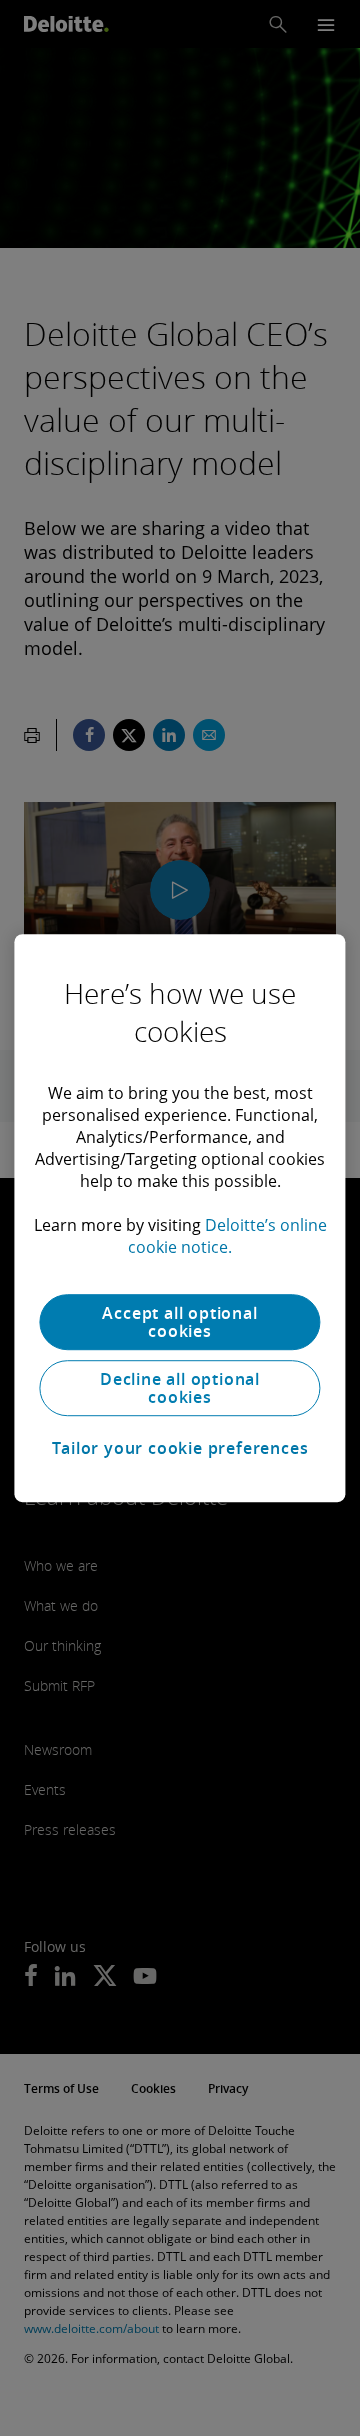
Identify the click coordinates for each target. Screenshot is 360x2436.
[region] (179, 1218)
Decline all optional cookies (180, 1388)
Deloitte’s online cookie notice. (227, 1236)
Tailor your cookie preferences (180, 1448)
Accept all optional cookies (179, 1322)
